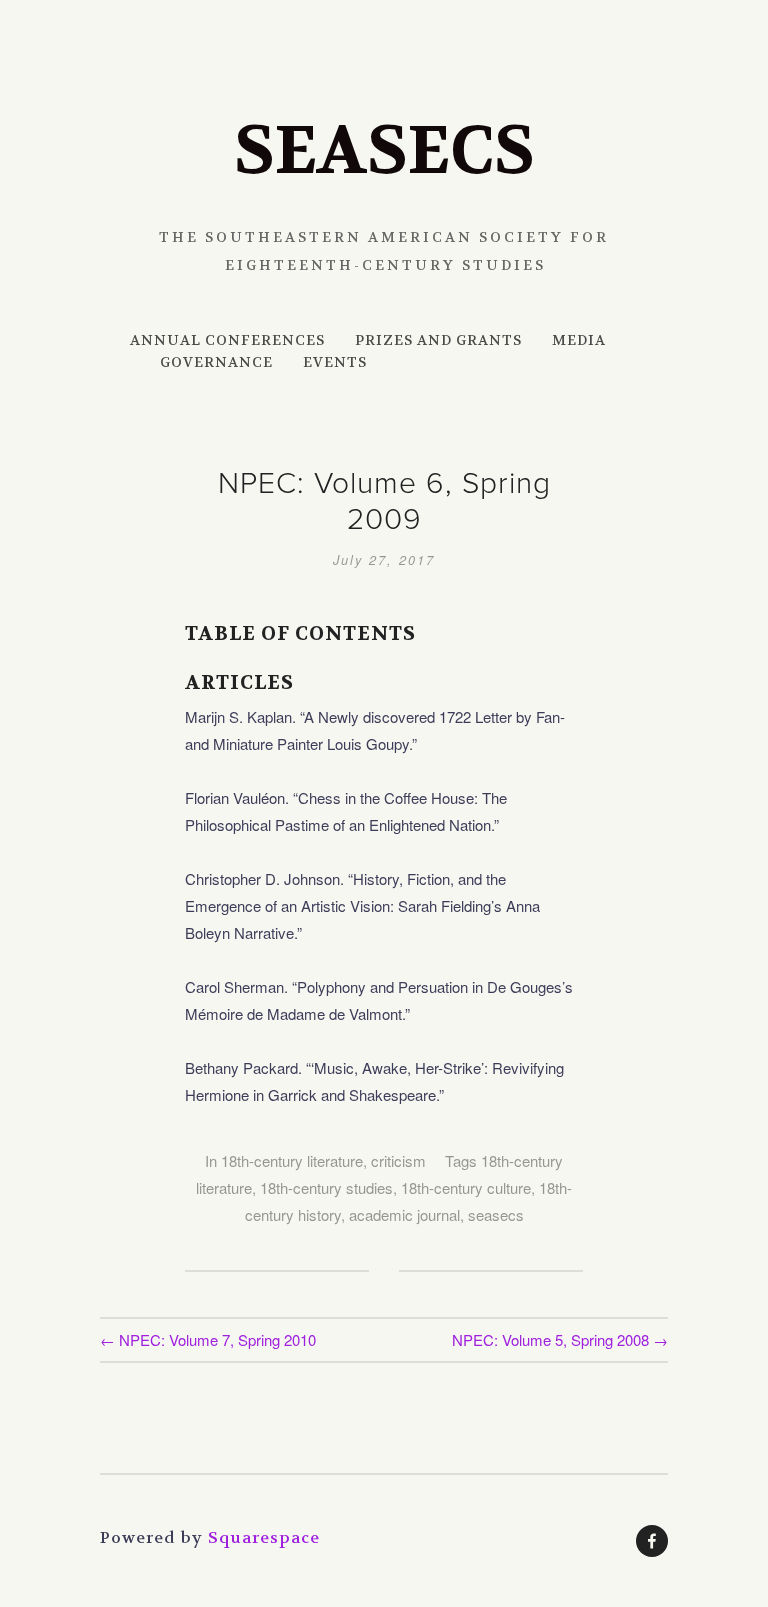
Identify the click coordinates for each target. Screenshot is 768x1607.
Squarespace (264, 1537)
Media (579, 340)
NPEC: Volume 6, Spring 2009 (384, 499)
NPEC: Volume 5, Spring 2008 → (560, 1339)
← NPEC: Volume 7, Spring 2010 (208, 1339)
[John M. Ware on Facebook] (652, 1541)
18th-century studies (326, 1187)
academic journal (404, 1214)
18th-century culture (466, 1187)
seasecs (496, 1214)
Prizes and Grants (438, 340)
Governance (216, 362)
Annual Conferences (227, 340)
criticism (398, 1160)
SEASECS (384, 151)
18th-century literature (292, 1160)
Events (335, 362)
